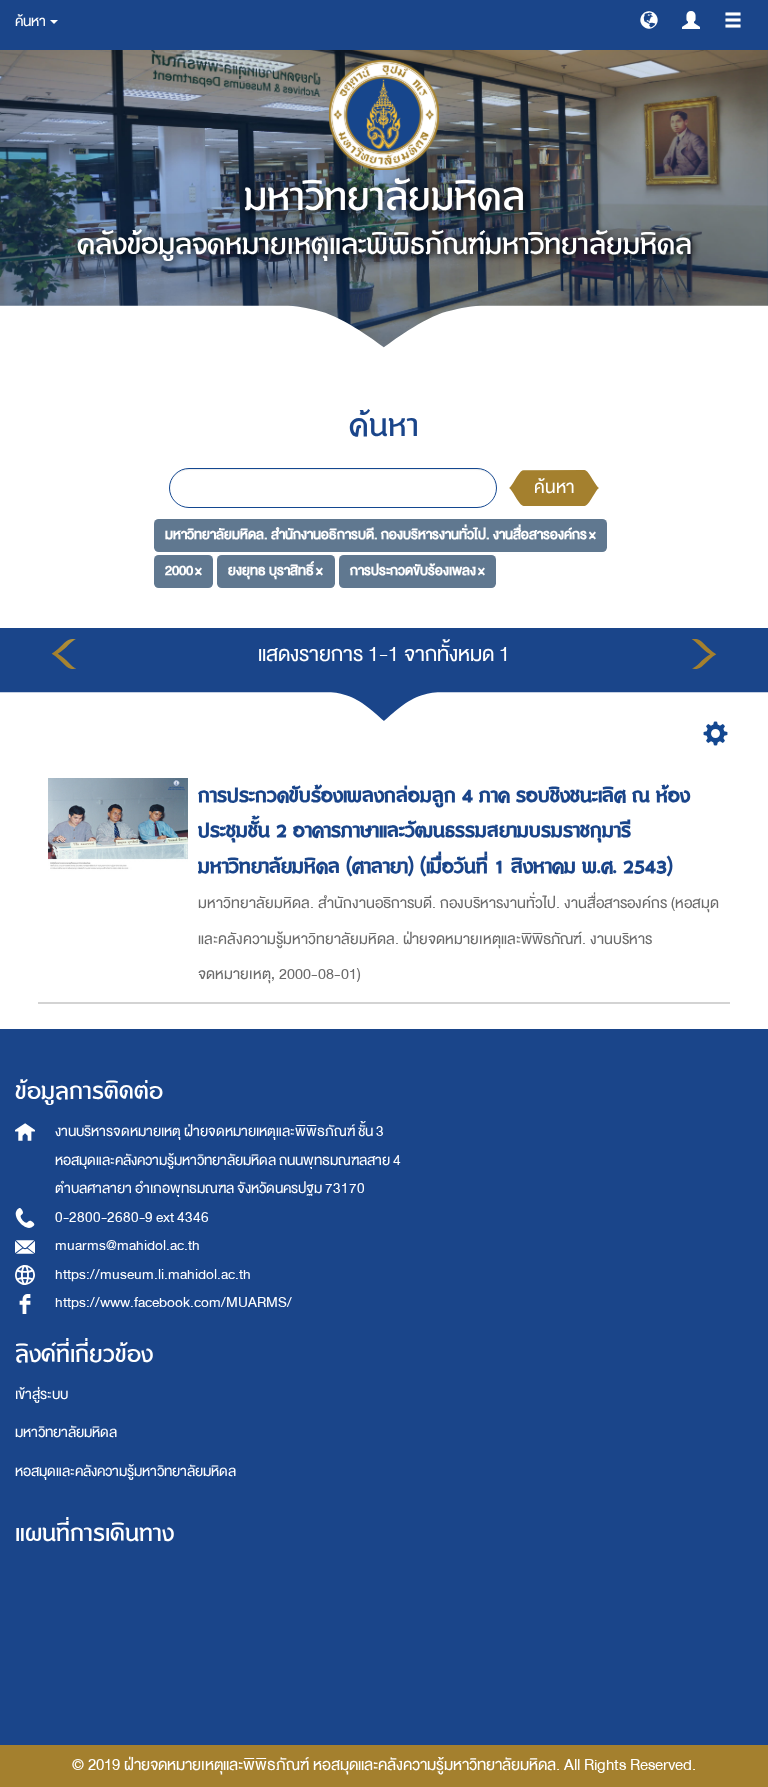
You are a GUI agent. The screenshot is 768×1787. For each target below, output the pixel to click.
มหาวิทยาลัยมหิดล (66, 1432)
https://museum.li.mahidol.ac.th (153, 1274)
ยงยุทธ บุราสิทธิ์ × (275, 570)
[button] (649, 19)
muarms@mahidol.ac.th (127, 1245)
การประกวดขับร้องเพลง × (417, 570)
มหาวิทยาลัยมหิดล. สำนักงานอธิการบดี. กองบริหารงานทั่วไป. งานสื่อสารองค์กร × (380, 534)
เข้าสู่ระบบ (41, 1394)
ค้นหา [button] (31, 21)
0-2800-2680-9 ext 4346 (132, 1217)
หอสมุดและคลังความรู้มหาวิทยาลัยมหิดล (125, 1471)
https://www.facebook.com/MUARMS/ (173, 1302)
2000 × (183, 570)
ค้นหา (554, 487)
